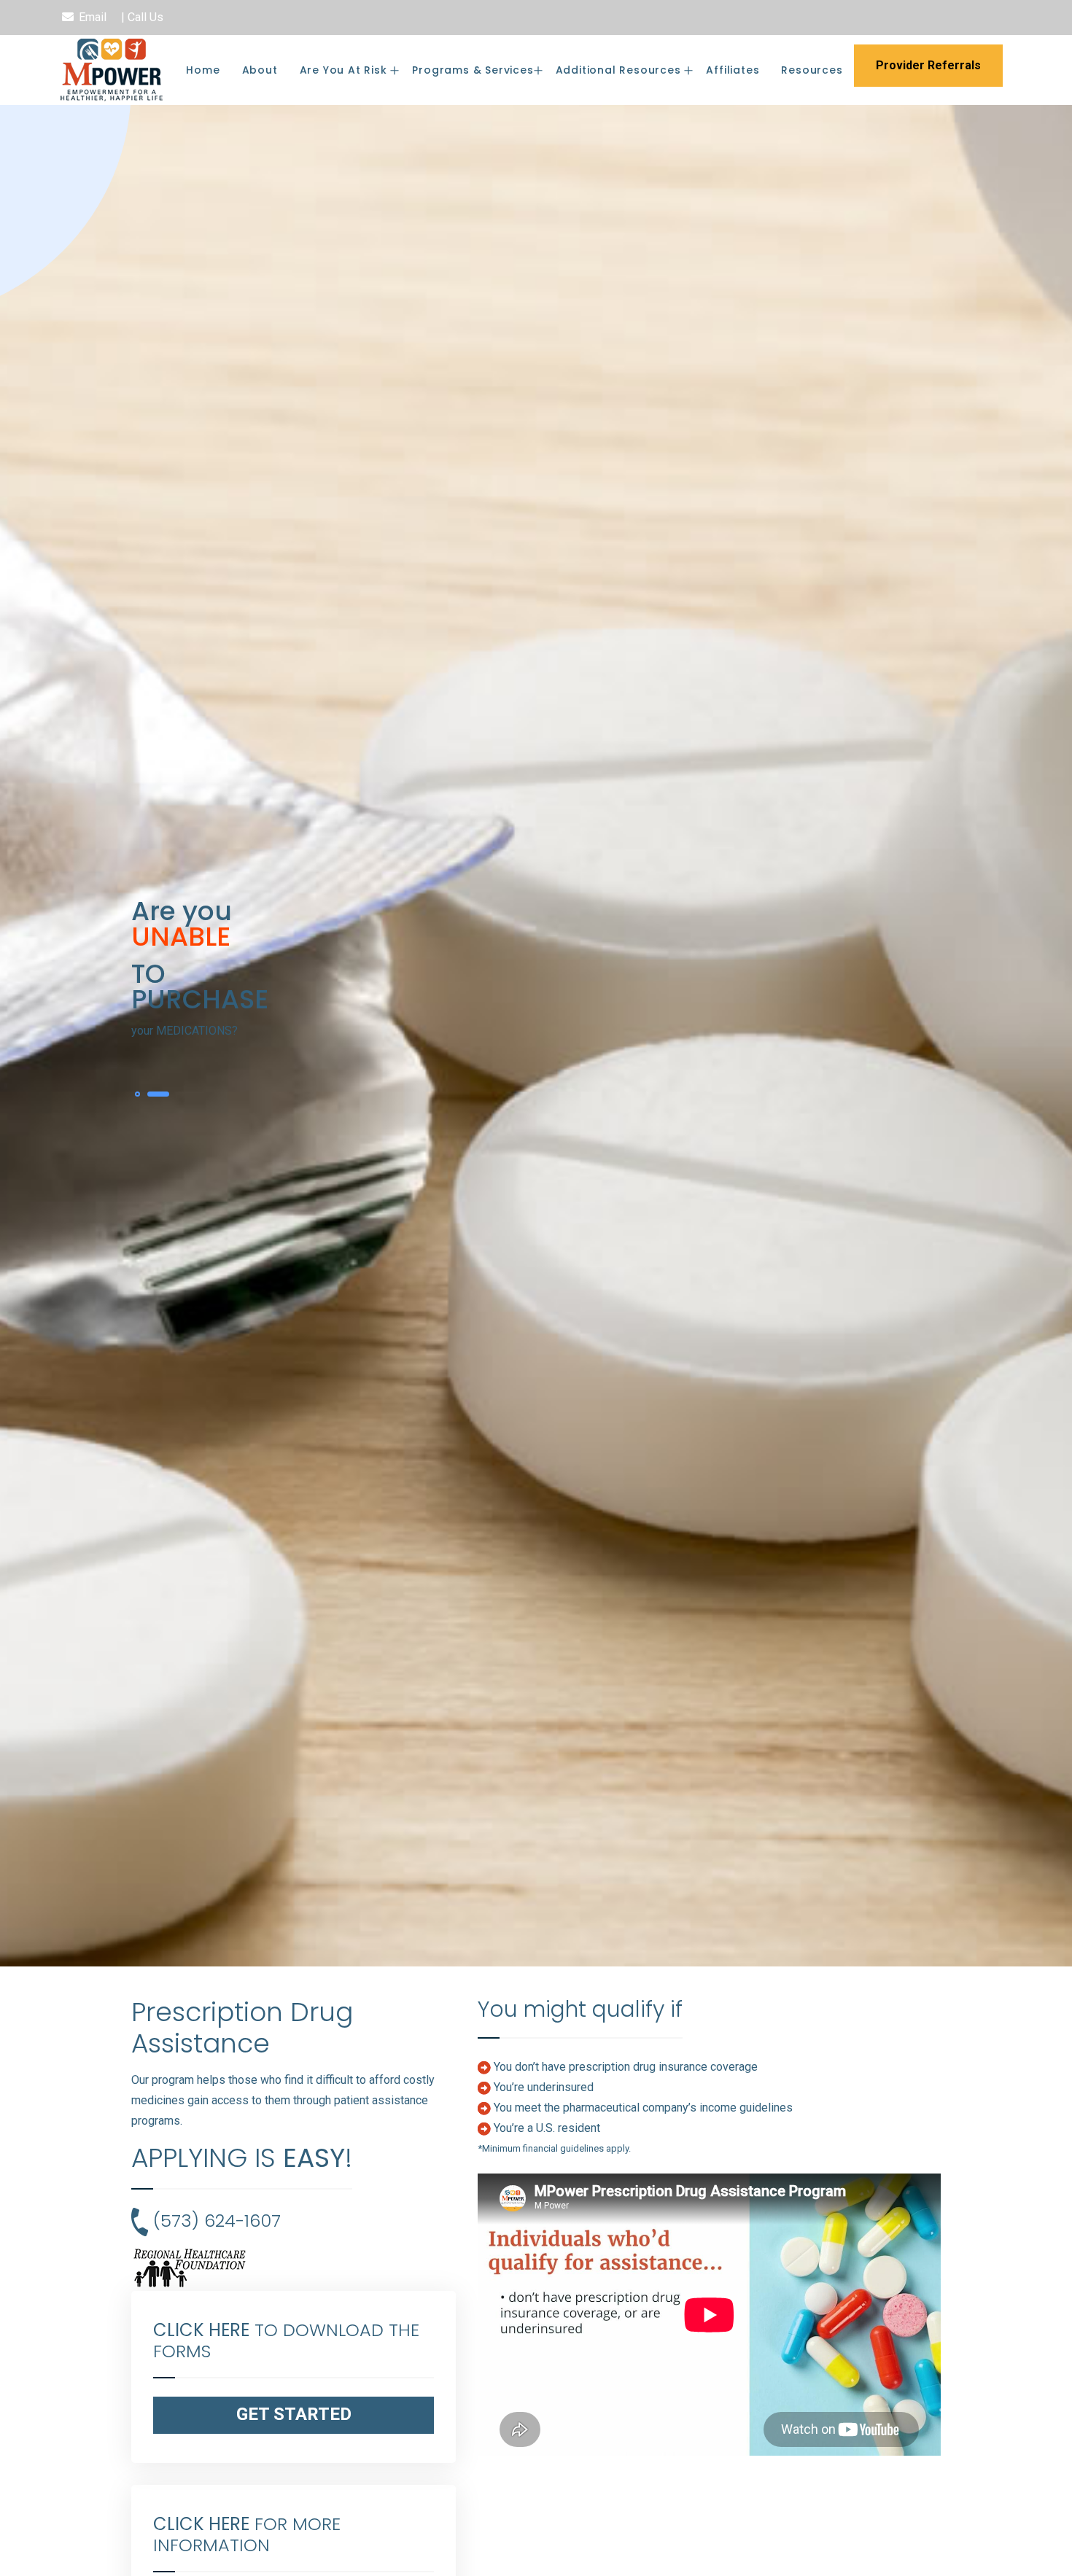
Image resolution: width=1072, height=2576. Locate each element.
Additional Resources (620, 70)
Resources (812, 70)
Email (93, 17)
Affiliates (733, 70)
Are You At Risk (345, 70)
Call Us (145, 17)
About (260, 70)
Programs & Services (473, 70)
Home (203, 70)
